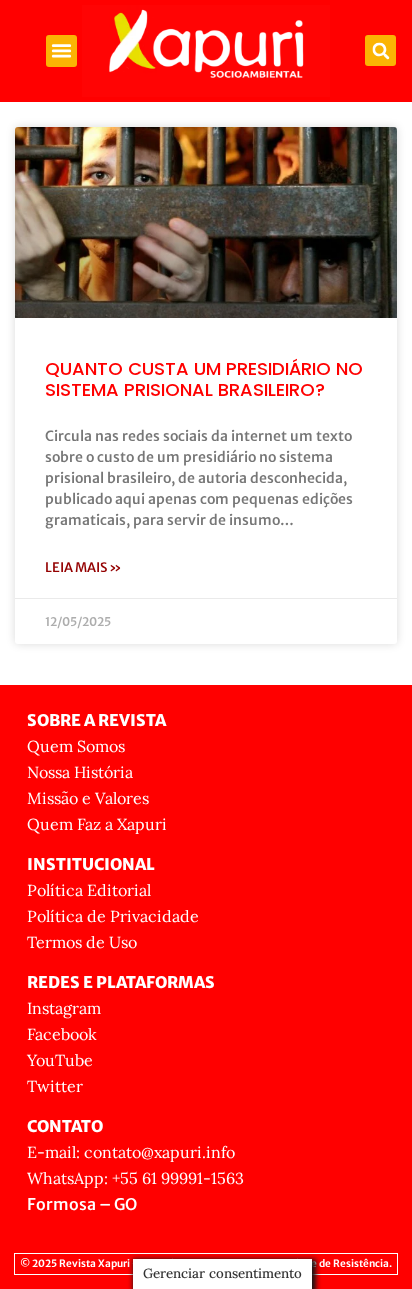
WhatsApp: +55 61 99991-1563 (135, 1178)
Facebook (62, 1034)
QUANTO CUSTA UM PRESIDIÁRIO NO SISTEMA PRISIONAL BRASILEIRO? (204, 379)
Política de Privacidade (113, 916)
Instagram (64, 1008)
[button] (62, 51)
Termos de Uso (82, 942)
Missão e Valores (88, 798)
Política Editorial (89, 890)
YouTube (60, 1060)
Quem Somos (76, 746)
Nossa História (80, 772)
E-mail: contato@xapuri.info (131, 1152)
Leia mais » (83, 567)
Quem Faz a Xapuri (97, 824)
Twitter (55, 1086)
